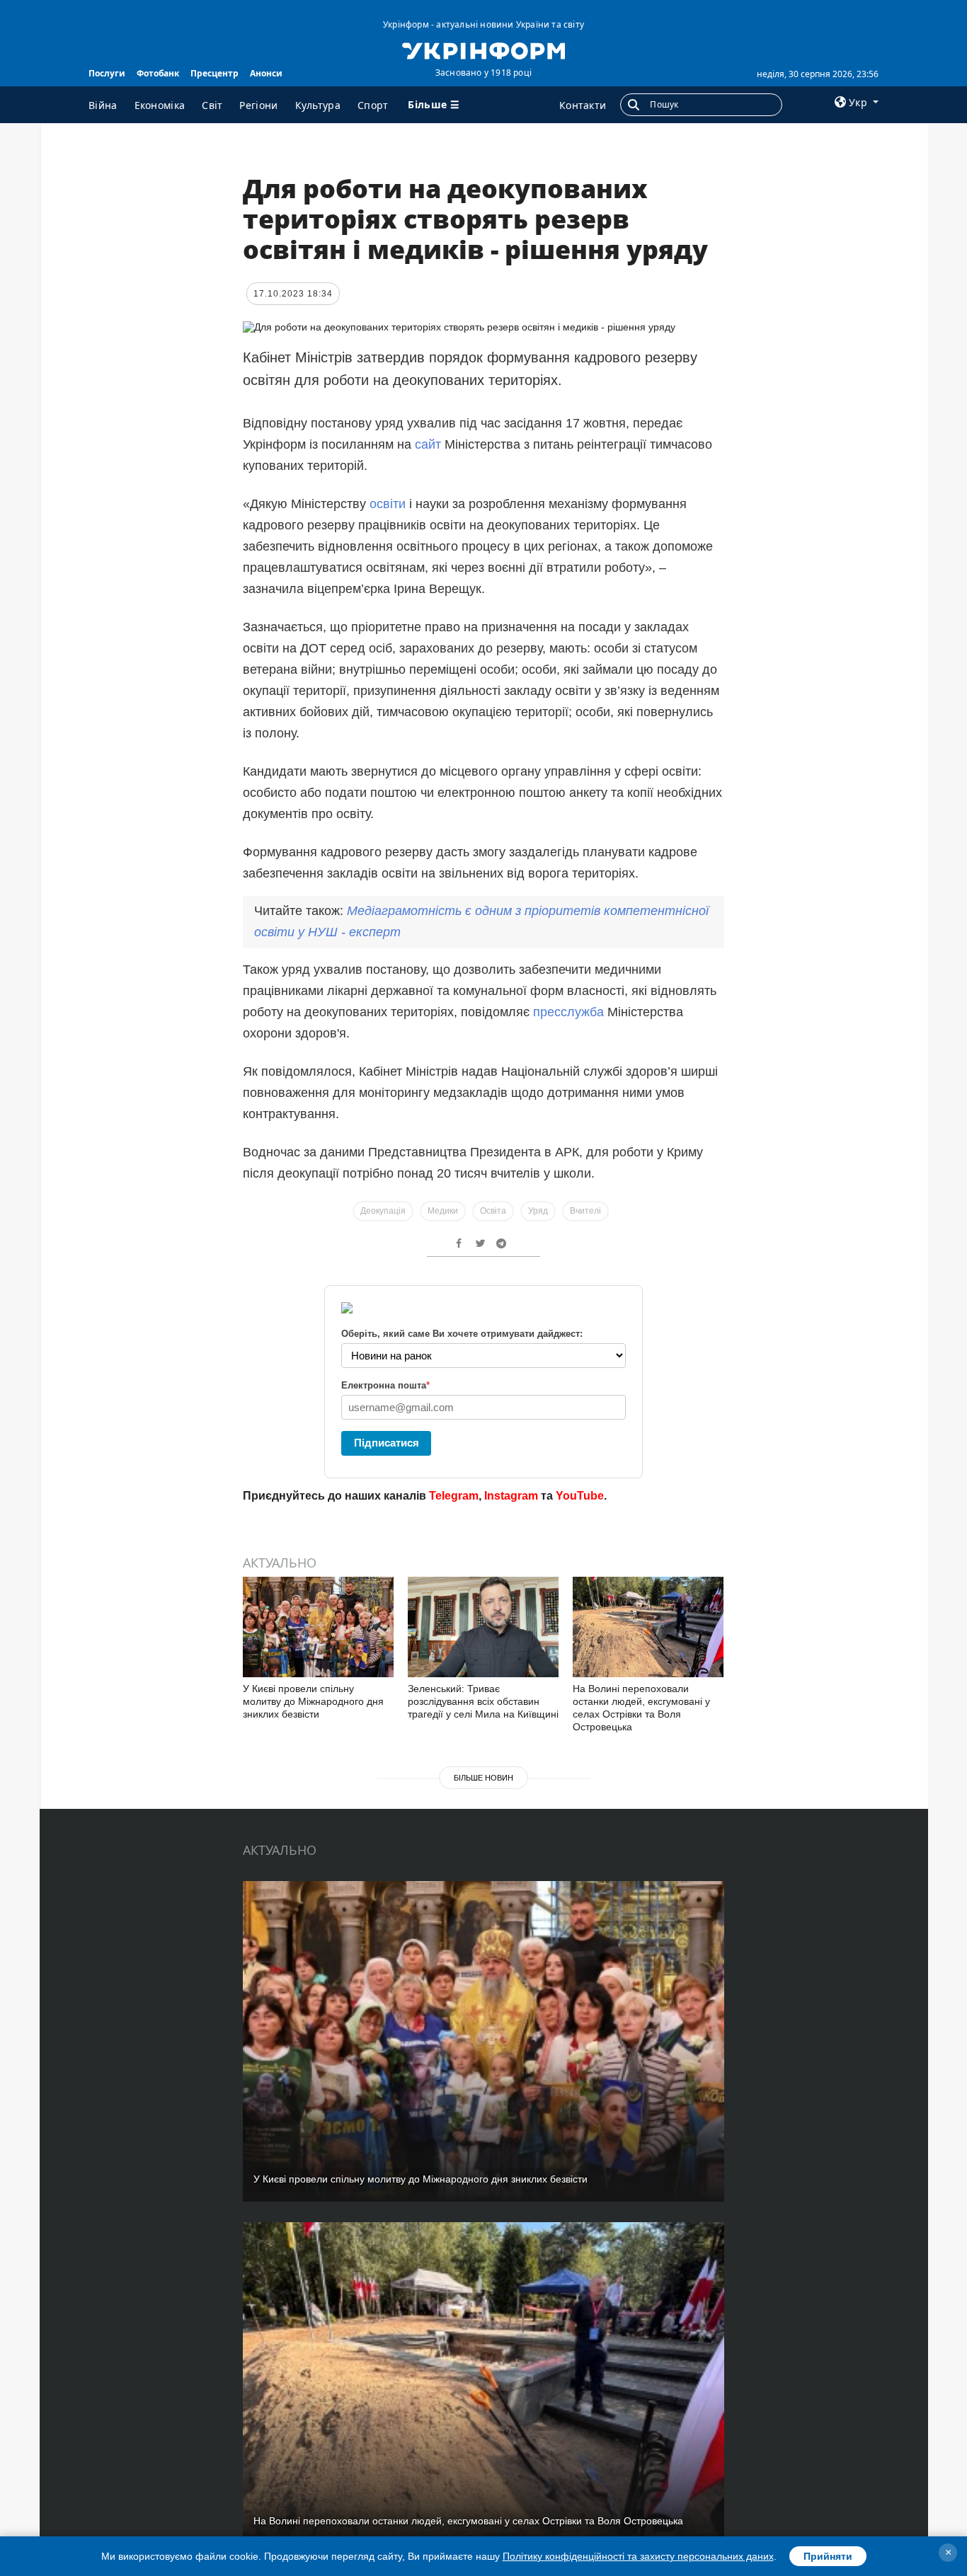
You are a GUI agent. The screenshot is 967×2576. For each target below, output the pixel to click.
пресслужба (568, 1012)
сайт (428, 444)
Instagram (511, 1496)
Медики (443, 1211)
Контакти (583, 105)
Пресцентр (214, 73)
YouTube (580, 1496)
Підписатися (387, 1443)
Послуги (107, 73)
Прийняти (828, 2556)
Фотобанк (158, 73)
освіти (388, 504)
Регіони (258, 105)
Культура (318, 105)
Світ (212, 105)
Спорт (373, 105)
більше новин (483, 1778)
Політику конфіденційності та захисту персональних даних (638, 2556)
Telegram (454, 1496)
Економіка (160, 105)
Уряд (538, 1211)
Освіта (493, 1211)
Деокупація (383, 1211)
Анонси (266, 73)
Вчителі (585, 1211)
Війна (103, 105)
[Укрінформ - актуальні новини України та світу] (483, 50)
